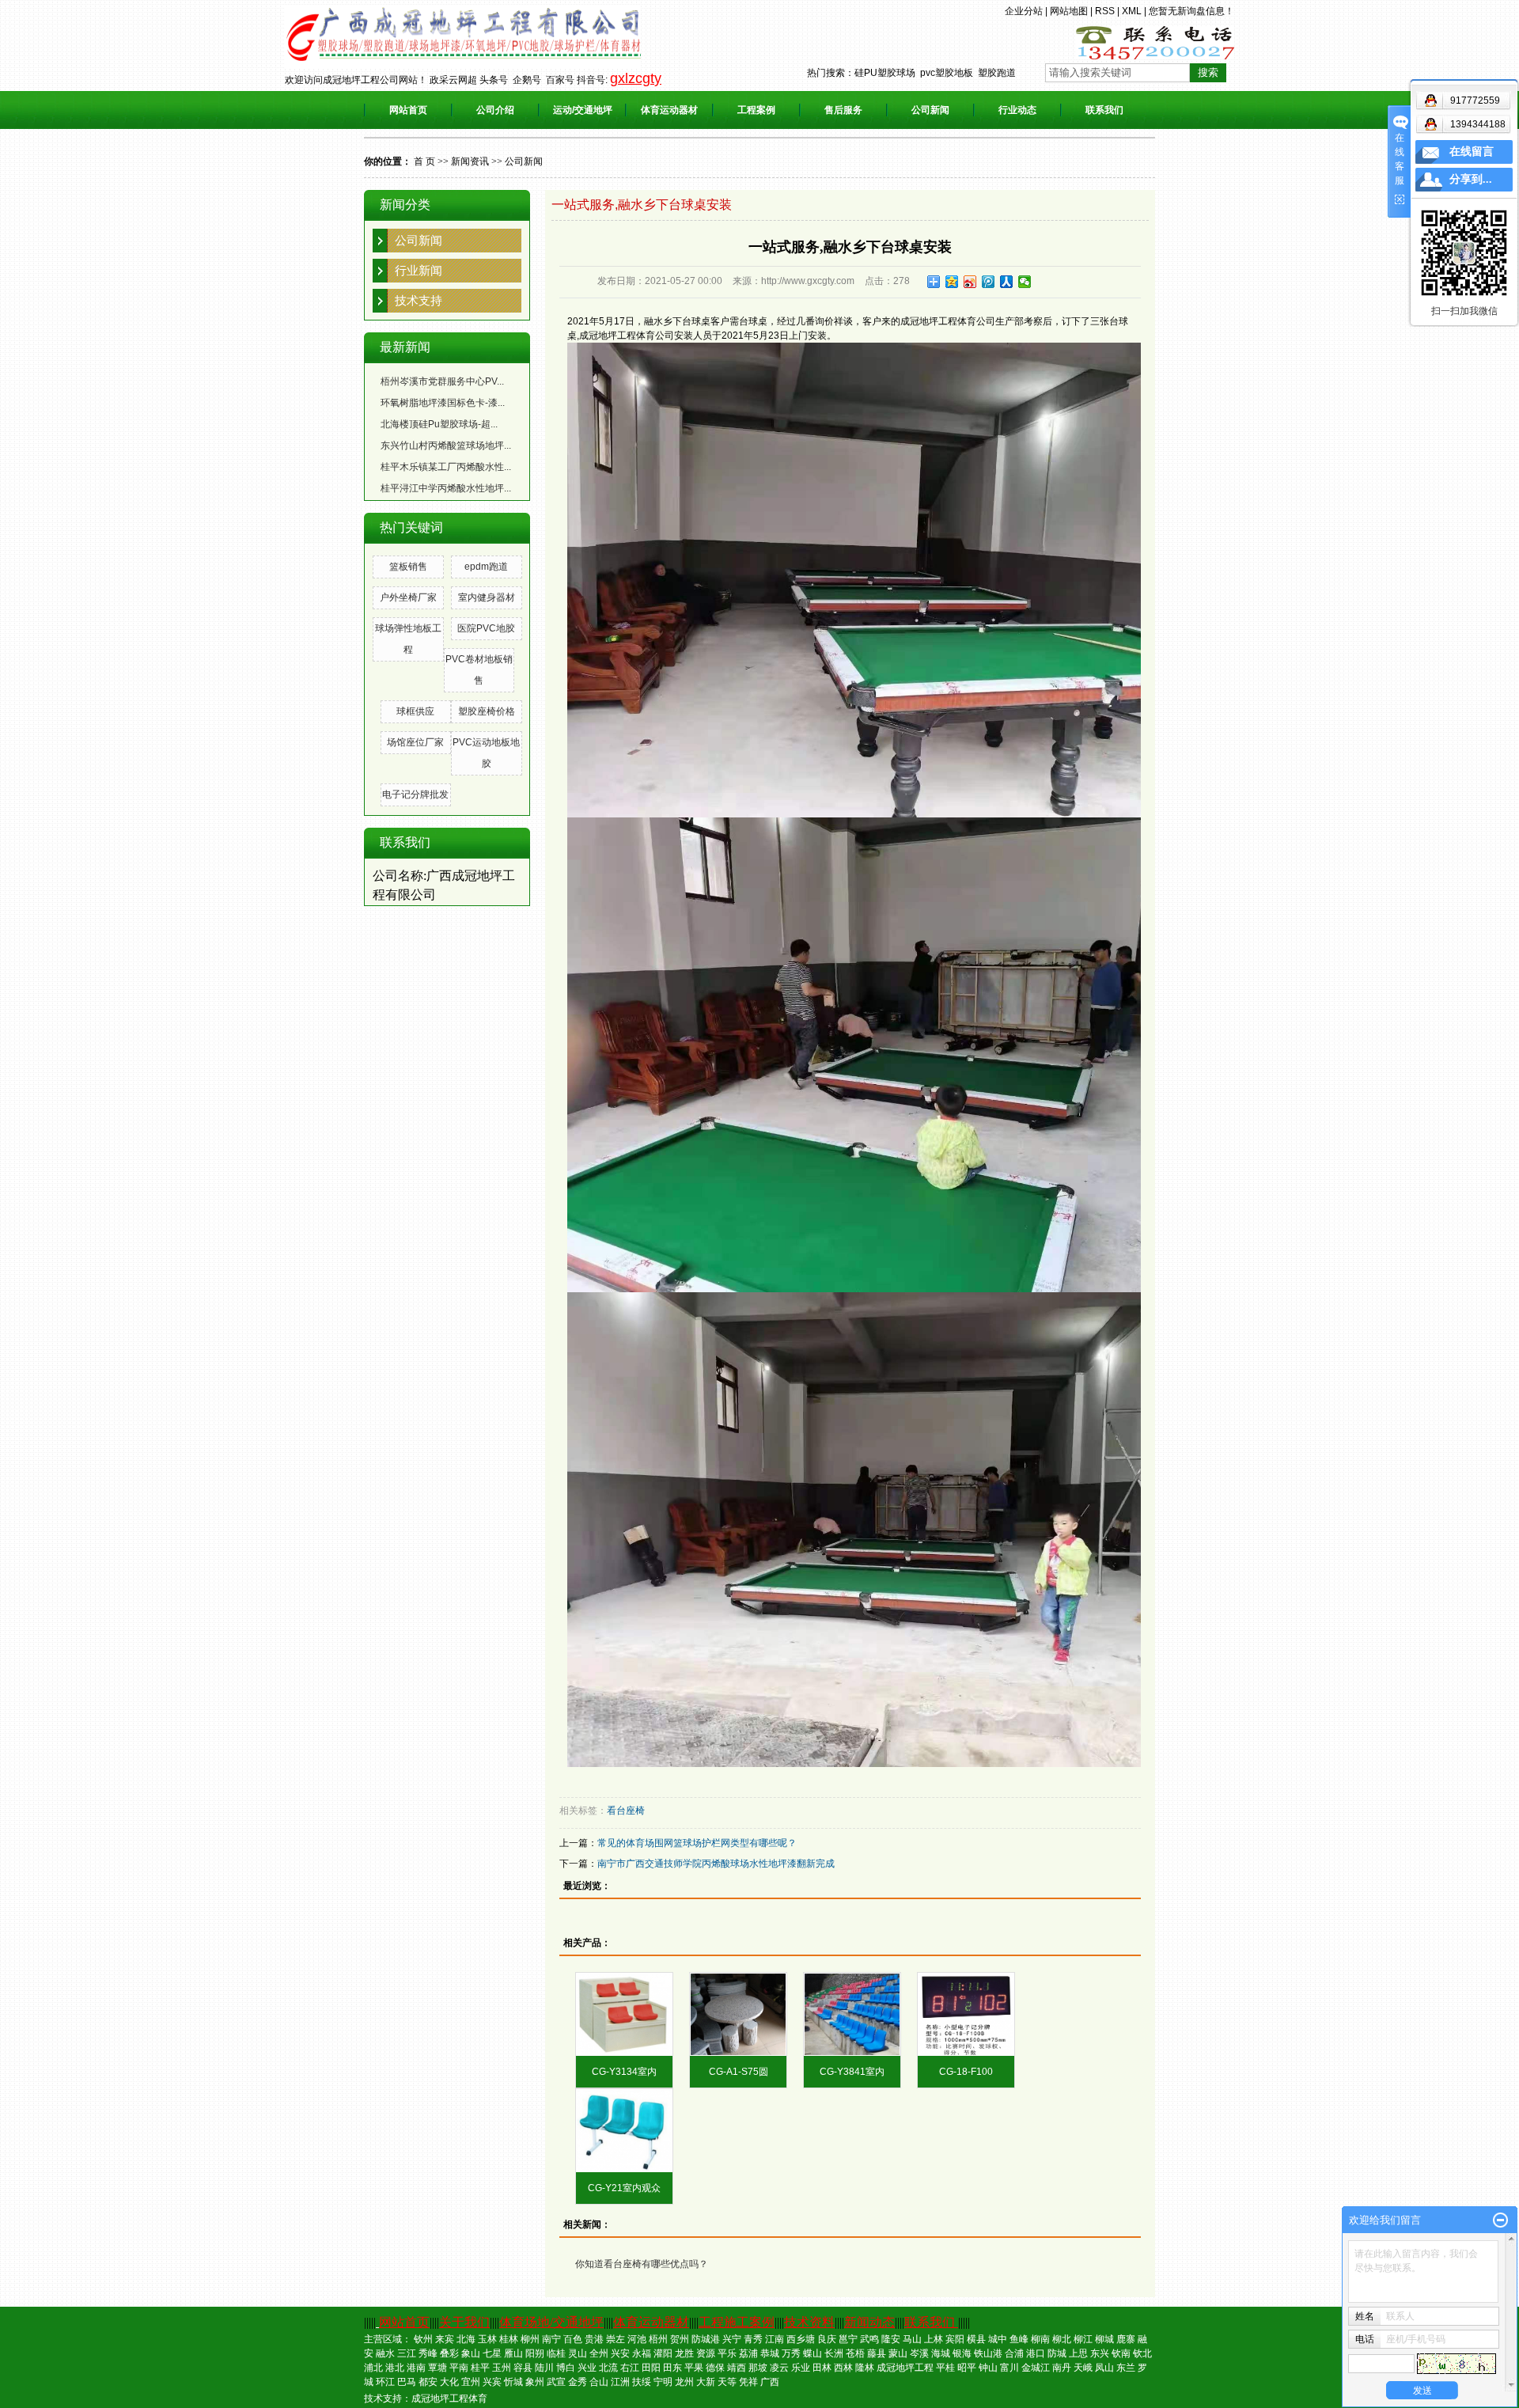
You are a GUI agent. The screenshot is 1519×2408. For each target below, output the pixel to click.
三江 (407, 2353)
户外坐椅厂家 (408, 597)
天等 (727, 2382)
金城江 (1036, 2368)
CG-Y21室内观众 (624, 2188)
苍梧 (855, 2353)
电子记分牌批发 (415, 794)
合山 (599, 2382)
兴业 (587, 2368)
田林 (822, 2368)
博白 (566, 2368)
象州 (535, 2382)
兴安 (620, 2353)
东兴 (1100, 2353)
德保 (715, 2368)
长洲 (834, 2353)
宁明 (663, 2382)
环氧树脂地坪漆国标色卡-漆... (443, 403)
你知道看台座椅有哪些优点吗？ (642, 2264)
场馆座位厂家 (415, 742)
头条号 (494, 80)
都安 (428, 2382)
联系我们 (1104, 110)
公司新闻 (930, 110)
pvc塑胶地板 (947, 73)
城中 (998, 2339)
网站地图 (1069, 11)
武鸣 (869, 2339)
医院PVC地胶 (486, 628)
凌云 (779, 2368)
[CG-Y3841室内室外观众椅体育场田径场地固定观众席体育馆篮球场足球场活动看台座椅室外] (852, 2014)
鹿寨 (1126, 2339)
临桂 (556, 2353)
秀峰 (428, 2353)
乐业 (801, 2368)
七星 (492, 2353)
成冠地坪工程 (905, 2368)
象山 (471, 2353)
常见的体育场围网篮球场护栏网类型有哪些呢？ (697, 1843)
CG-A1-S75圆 (739, 2072)
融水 (385, 2353)
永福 (642, 2353)
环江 (385, 2382)
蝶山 (813, 2353)
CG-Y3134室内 (624, 2072)
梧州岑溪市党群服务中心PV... (442, 381)
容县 (523, 2368)
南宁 (551, 2339)
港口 (1036, 2353)
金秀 (578, 2382)
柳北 (1062, 2339)
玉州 (502, 2368)
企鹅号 (527, 80)
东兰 (1126, 2368)
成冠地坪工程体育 (449, 2399)
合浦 (1014, 2353)
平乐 (727, 2353)
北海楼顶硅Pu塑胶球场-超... (439, 424)
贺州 (680, 2339)
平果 (694, 2368)
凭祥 (748, 2382)
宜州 (471, 2382)
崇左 (616, 2339)
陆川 (544, 2368)
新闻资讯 (470, 161)
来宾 (445, 2339)
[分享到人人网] (1007, 282)
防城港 (706, 2339)
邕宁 (848, 2339)
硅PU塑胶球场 (885, 73)
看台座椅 (626, 1811)
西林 (843, 2368)
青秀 (753, 2339)
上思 (1078, 2353)
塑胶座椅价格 (487, 711)
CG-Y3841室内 (852, 2072)
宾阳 (955, 2339)
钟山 (988, 2368)
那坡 (758, 2368)
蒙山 (898, 2353)
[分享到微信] (1025, 282)
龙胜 (684, 2353)
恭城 (770, 2353)
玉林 (487, 2339)
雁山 (513, 2353)
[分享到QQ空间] (952, 282)
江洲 (620, 2382)
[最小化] (1500, 2220)
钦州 (423, 2339)
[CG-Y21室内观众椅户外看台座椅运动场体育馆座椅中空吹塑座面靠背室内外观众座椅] (624, 2131)
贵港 (594, 2339)
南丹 (1062, 2368)
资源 (706, 2353)
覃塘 (438, 2368)
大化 (449, 2382)
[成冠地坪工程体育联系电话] (1155, 42)
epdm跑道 (486, 567)
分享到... (1471, 179)
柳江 (1083, 2339)
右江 (630, 2368)
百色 (573, 2339)
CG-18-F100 (966, 2072)
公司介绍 (495, 110)
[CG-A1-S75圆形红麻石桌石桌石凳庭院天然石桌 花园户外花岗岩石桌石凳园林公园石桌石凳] (738, 2014)
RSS (1105, 11)
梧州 (658, 2339)
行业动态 (1017, 110)
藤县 (877, 2353)
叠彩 (449, 2353)
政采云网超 (453, 80)
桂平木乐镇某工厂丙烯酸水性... (446, 467)
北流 (608, 2368)
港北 (395, 2368)
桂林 (509, 2339)
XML (1132, 11)
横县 (976, 2339)
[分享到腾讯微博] (989, 282)
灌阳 (663, 2353)
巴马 (407, 2382)
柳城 (1104, 2339)
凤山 (1104, 2368)
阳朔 (535, 2353)
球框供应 (415, 711)
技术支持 (419, 300)
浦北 (373, 2368)
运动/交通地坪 (583, 110)
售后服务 (843, 110)
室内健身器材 (487, 597)
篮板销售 (408, 567)
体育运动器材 (669, 110)
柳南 (1040, 2339)
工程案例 (756, 110)
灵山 (578, 2353)
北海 (466, 2339)
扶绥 (642, 2382)
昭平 (967, 2368)
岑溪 (919, 2353)
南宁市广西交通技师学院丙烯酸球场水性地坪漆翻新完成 (716, 1864)
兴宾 (492, 2382)
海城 (941, 2353)
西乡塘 (801, 2339)
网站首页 (408, 110)
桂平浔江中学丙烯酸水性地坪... (446, 488)
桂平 (480, 2368)
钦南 (1121, 2353)
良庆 (827, 2339)
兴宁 (732, 2339)
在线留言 (1472, 152)
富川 (1010, 2368)
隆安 (891, 2339)
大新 (706, 2382)
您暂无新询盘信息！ (1191, 11)
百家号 (560, 80)
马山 (912, 2339)
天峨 (1083, 2368)
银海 (962, 2353)
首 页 (424, 161)
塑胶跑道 (997, 73)
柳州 (530, 2339)
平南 (459, 2368)
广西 (770, 2382)
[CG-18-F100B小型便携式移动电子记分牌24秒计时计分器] (966, 2014)
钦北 (1142, 2353)
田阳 (651, 2368)
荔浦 (748, 2353)
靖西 (737, 2368)
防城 (1057, 2353)
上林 (934, 2339)
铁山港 (988, 2353)
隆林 (865, 2368)
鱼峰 (1019, 2339)
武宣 (556, 2382)
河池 (637, 2339)
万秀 (791, 2353)
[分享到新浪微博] (970, 282)
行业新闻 (419, 270)
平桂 (945, 2368)
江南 (775, 2339)
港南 (416, 2368)
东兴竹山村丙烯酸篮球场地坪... (446, 446)
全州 (599, 2353)
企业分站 (1024, 11)
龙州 (684, 2382)
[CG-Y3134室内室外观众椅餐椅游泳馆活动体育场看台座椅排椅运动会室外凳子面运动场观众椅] (624, 2014)
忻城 (513, 2382)
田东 (672, 2368)
